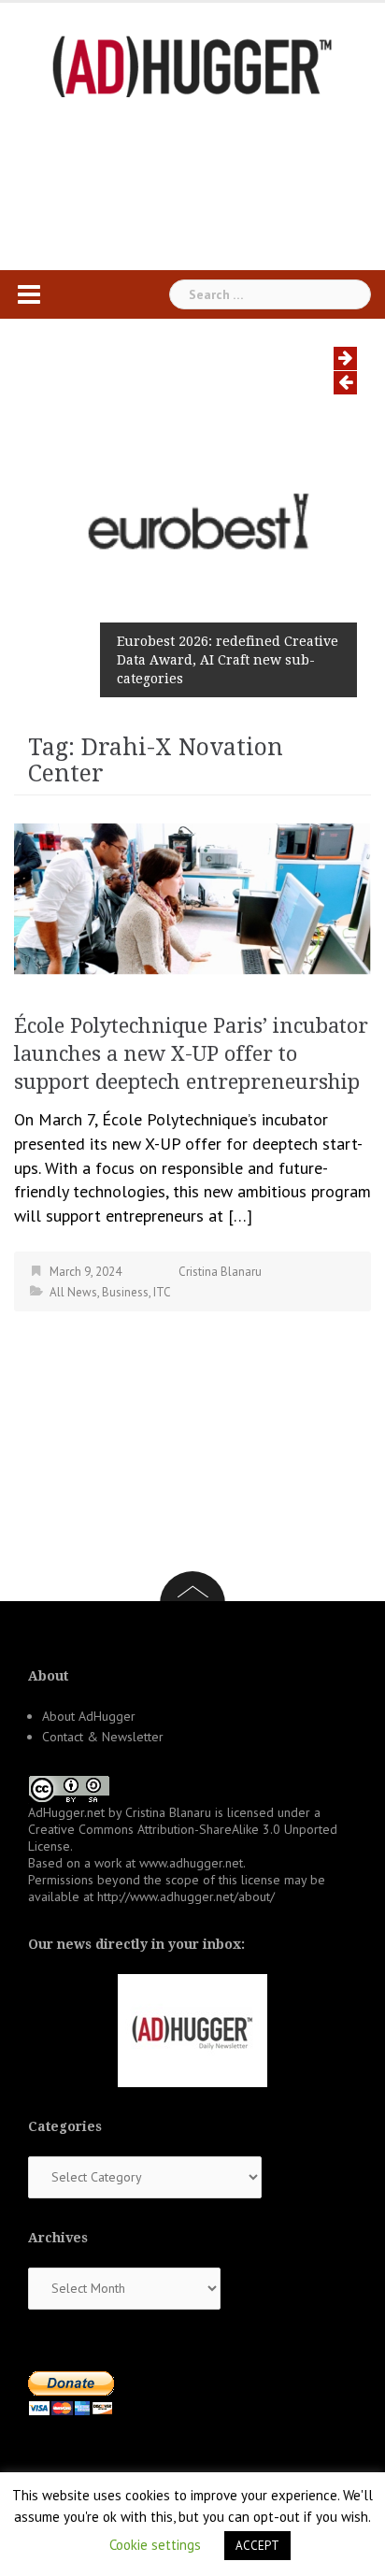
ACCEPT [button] (257, 2546)
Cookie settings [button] (155, 2545)
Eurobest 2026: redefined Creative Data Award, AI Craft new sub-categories (228, 660)
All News (73, 1292)
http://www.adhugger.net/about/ (186, 1896)
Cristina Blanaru (220, 1272)
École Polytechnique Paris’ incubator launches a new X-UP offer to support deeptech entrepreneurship (191, 1054)
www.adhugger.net (191, 1863)
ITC (162, 1292)
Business (125, 1292)
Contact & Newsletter (103, 1737)
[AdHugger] (192, 65)
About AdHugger (89, 1716)
